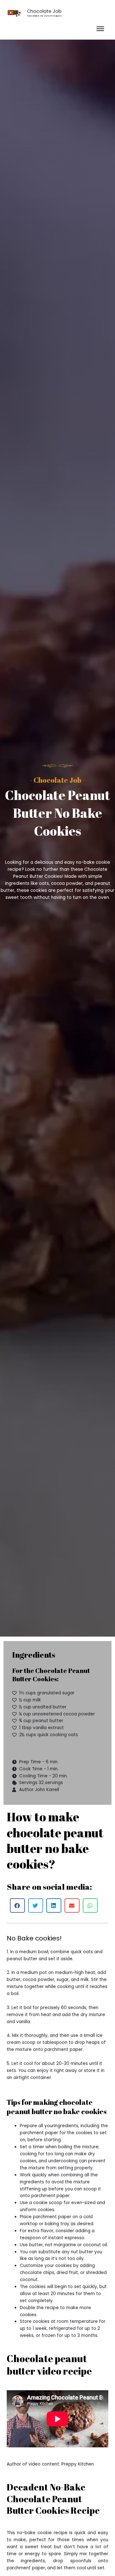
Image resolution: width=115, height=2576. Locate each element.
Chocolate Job (44, 11)
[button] (17, 1906)
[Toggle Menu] (100, 29)
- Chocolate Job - (57, 780)
